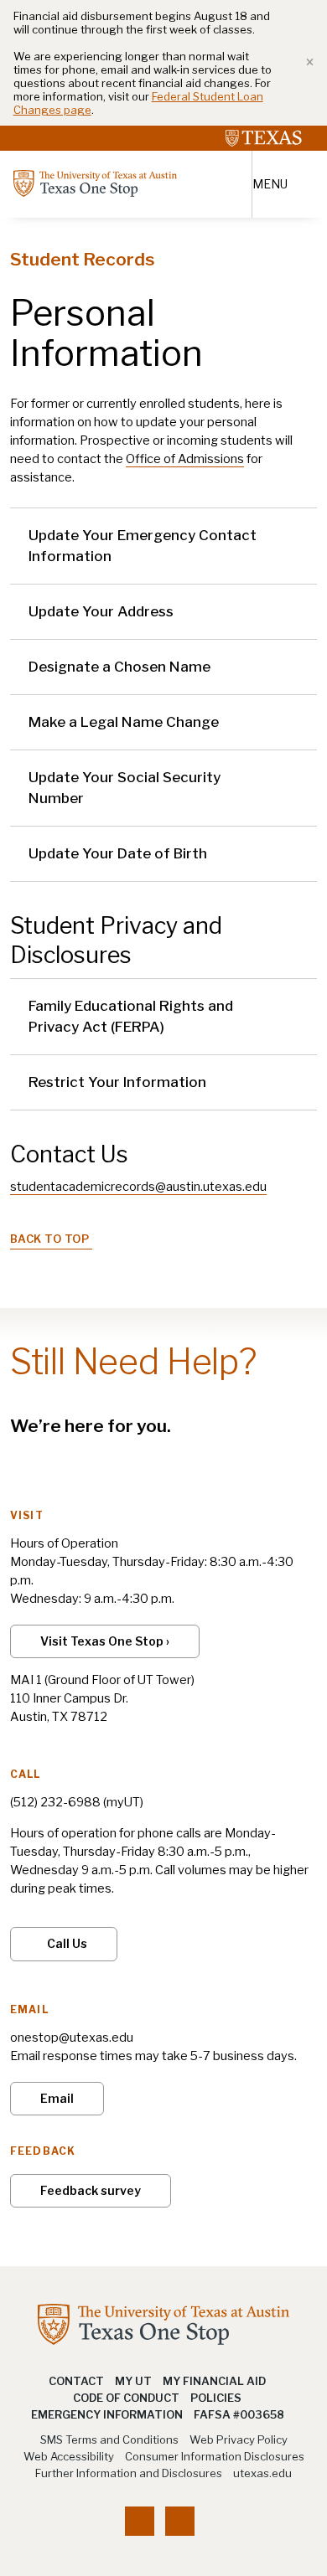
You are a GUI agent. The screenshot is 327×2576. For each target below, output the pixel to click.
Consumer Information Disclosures (215, 2456)
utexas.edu (262, 2473)
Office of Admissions (185, 459)
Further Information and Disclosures (129, 2473)
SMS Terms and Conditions (109, 2439)
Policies (216, 2398)
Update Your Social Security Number (125, 788)
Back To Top (50, 1239)
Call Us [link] (67, 1943)
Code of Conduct (126, 2398)
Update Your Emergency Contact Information (143, 546)
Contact (76, 2381)
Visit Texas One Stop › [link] (105, 1641)
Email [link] (57, 2098)
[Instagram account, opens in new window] (180, 2521)
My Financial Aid (214, 2381)
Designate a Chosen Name (119, 667)
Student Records (83, 259)
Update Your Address (101, 611)
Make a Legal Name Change (124, 722)
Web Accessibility (69, 2456)
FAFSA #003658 (239, 2414)
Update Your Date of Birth (118, 853)
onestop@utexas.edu (72, 2038)
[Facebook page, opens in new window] (140, 2521)
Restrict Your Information (117, 1082)
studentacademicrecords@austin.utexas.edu (138, 1187)
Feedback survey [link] (91, 2190)
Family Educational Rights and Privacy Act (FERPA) (131, 1016)
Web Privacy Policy (239, 2439)
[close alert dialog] (304, 63)
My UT (133, 2381)
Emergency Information (107, 2414)
